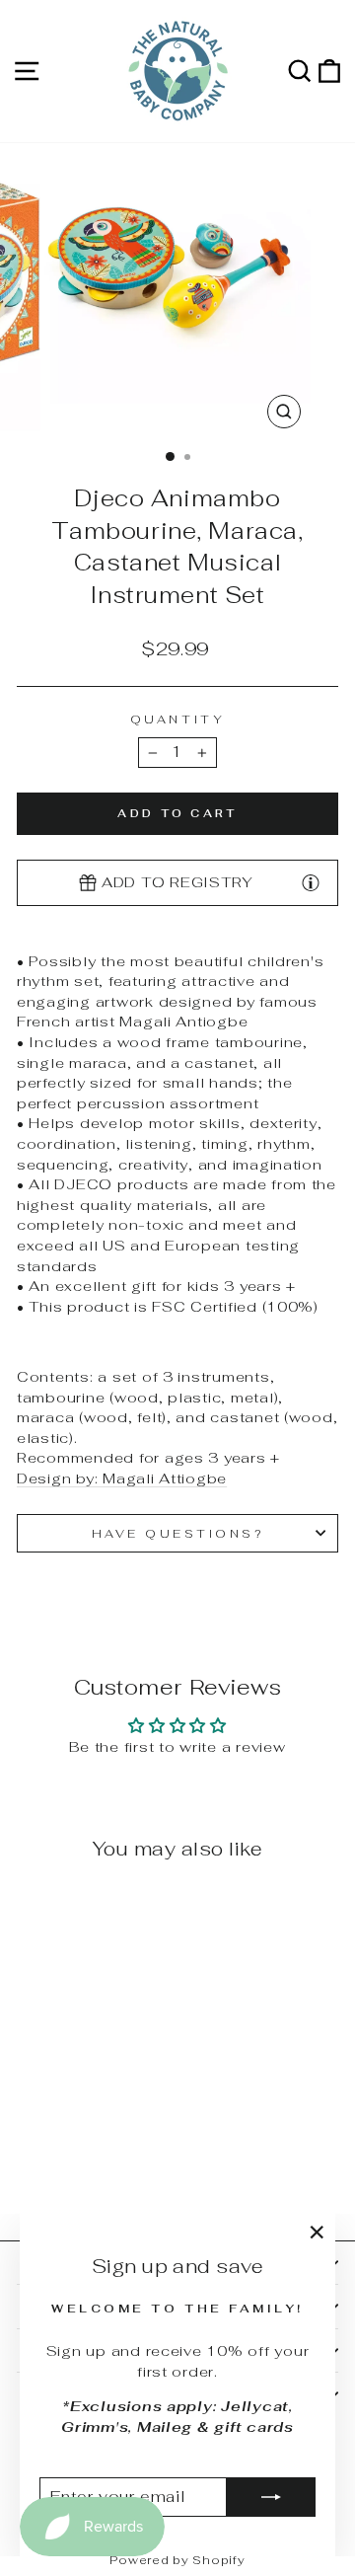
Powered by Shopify (177, 2560)
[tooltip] (311, 882)
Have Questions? (178, 1533)
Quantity (177, 719)
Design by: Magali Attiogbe (122, 1478)
